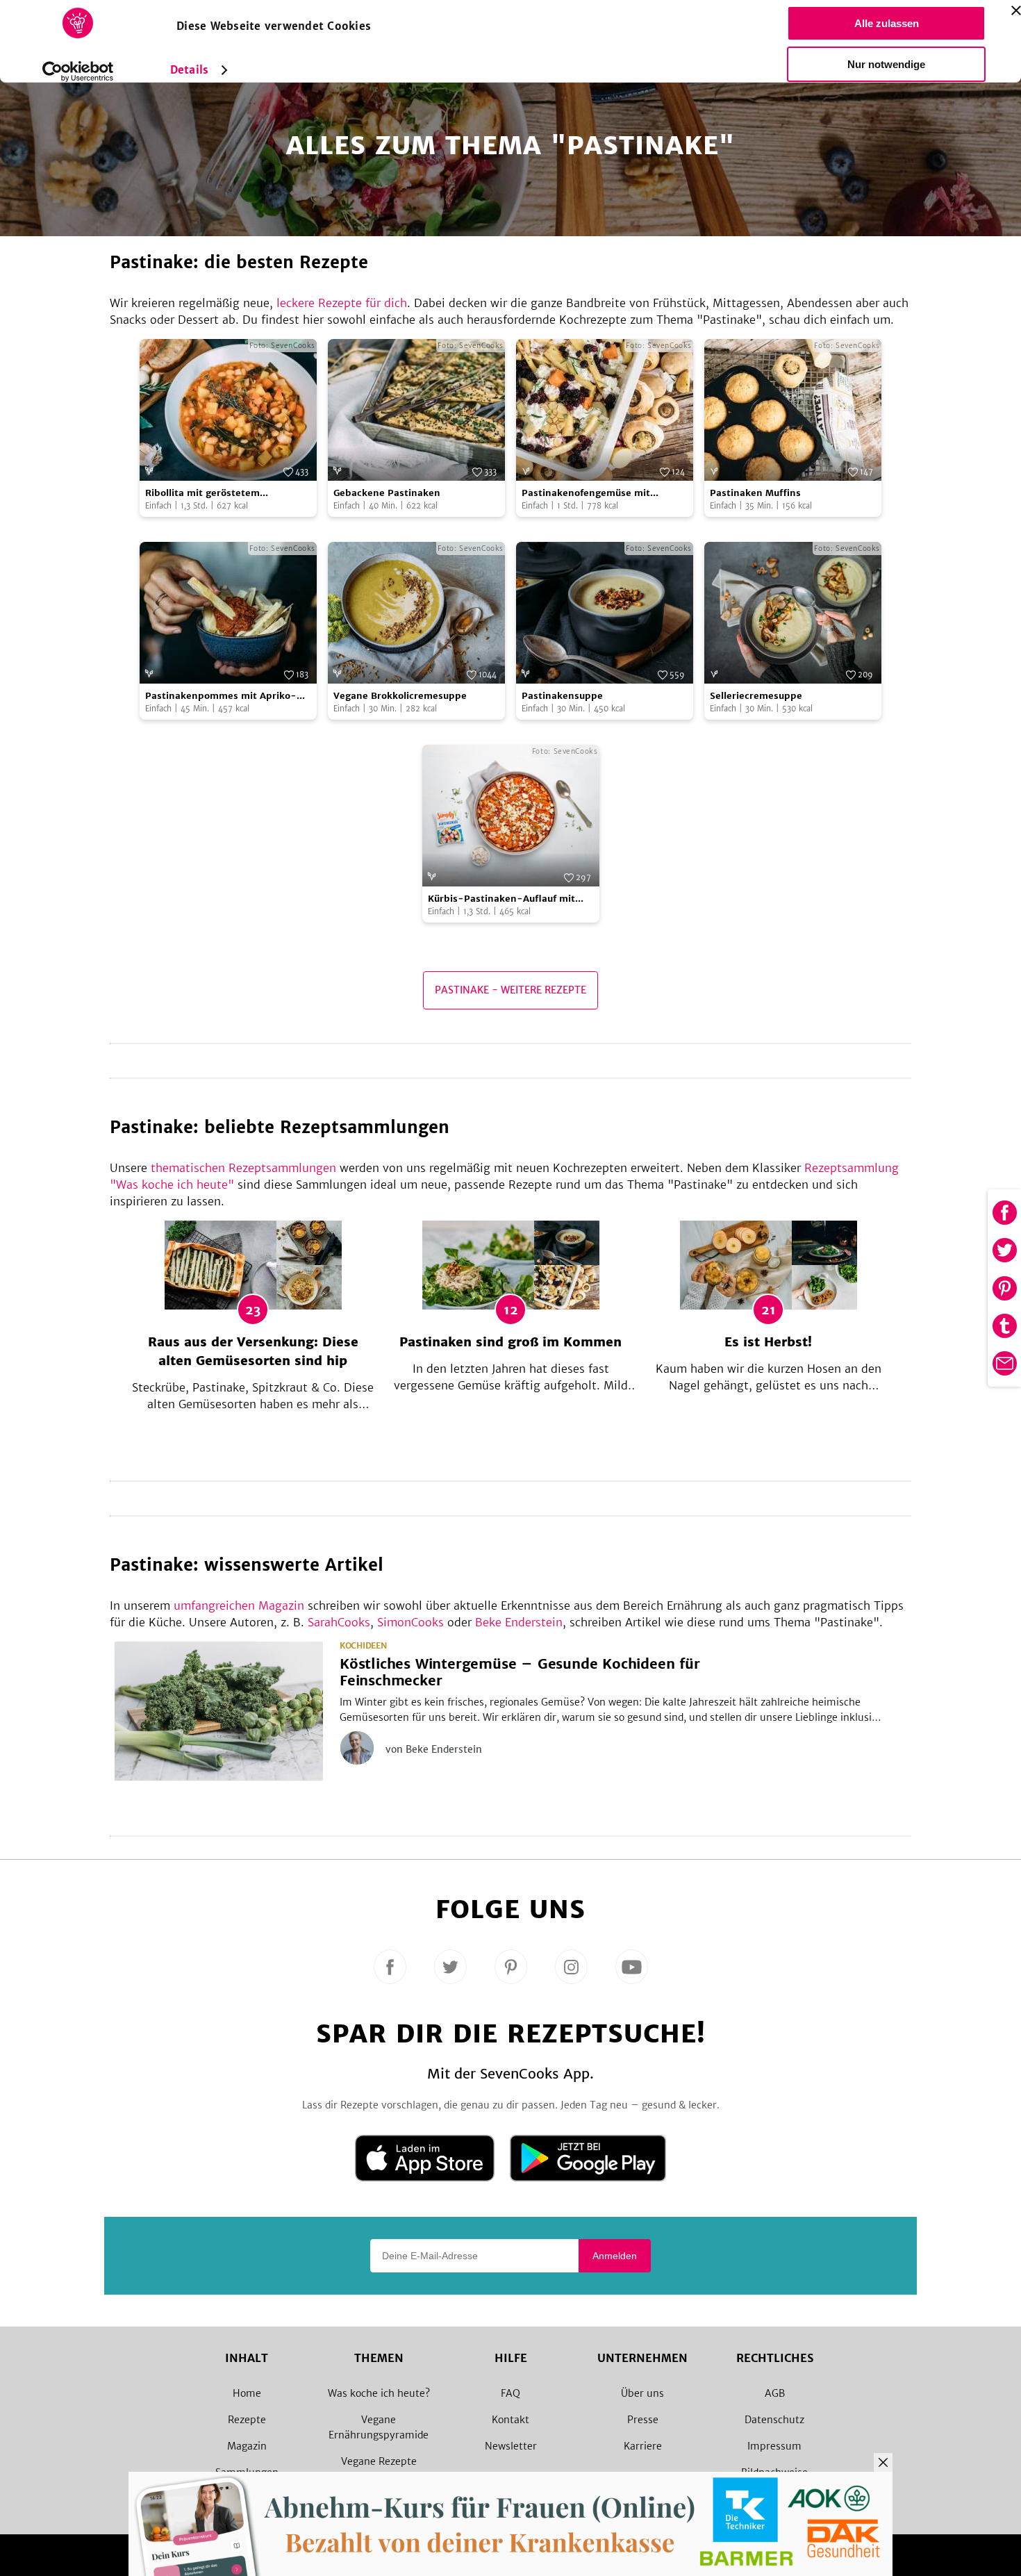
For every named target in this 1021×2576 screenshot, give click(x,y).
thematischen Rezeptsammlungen (243, 1168)
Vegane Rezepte (379, 2461)
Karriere (643, 2446)
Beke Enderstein (519, 1622)
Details (189, 70)
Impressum (774, 2446)
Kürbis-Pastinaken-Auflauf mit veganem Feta (501, 899)
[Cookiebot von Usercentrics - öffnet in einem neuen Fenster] (78, 72)
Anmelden (615, 2256)
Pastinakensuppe (562, 696)
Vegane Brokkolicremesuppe (400, 696)
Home (247, 2393)
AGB (775, 2393)
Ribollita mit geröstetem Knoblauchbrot (202, 494)
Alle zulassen (887, 23)
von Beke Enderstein (434, 1749)
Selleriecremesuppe (756, 696)
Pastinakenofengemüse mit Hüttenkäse (586, 494)
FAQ (510, 2393)
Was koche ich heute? (379, 2393)
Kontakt (510, 2420)
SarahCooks (339, 1622)
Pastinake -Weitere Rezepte (510, 990)
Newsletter (511, 2446)
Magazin (247, 2446)
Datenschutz (774, 2420)
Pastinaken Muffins (755, 493)
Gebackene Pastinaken (387, 493)
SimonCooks (410, 1622)
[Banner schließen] (1016, 10)
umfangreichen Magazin (239, 1605)
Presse (643, 2420)
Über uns (642, 2393)
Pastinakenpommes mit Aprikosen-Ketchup (221, 696)
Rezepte (247, 2420)
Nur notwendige (886, 64)
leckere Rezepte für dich (342, 303)
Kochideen (363, 1646)
